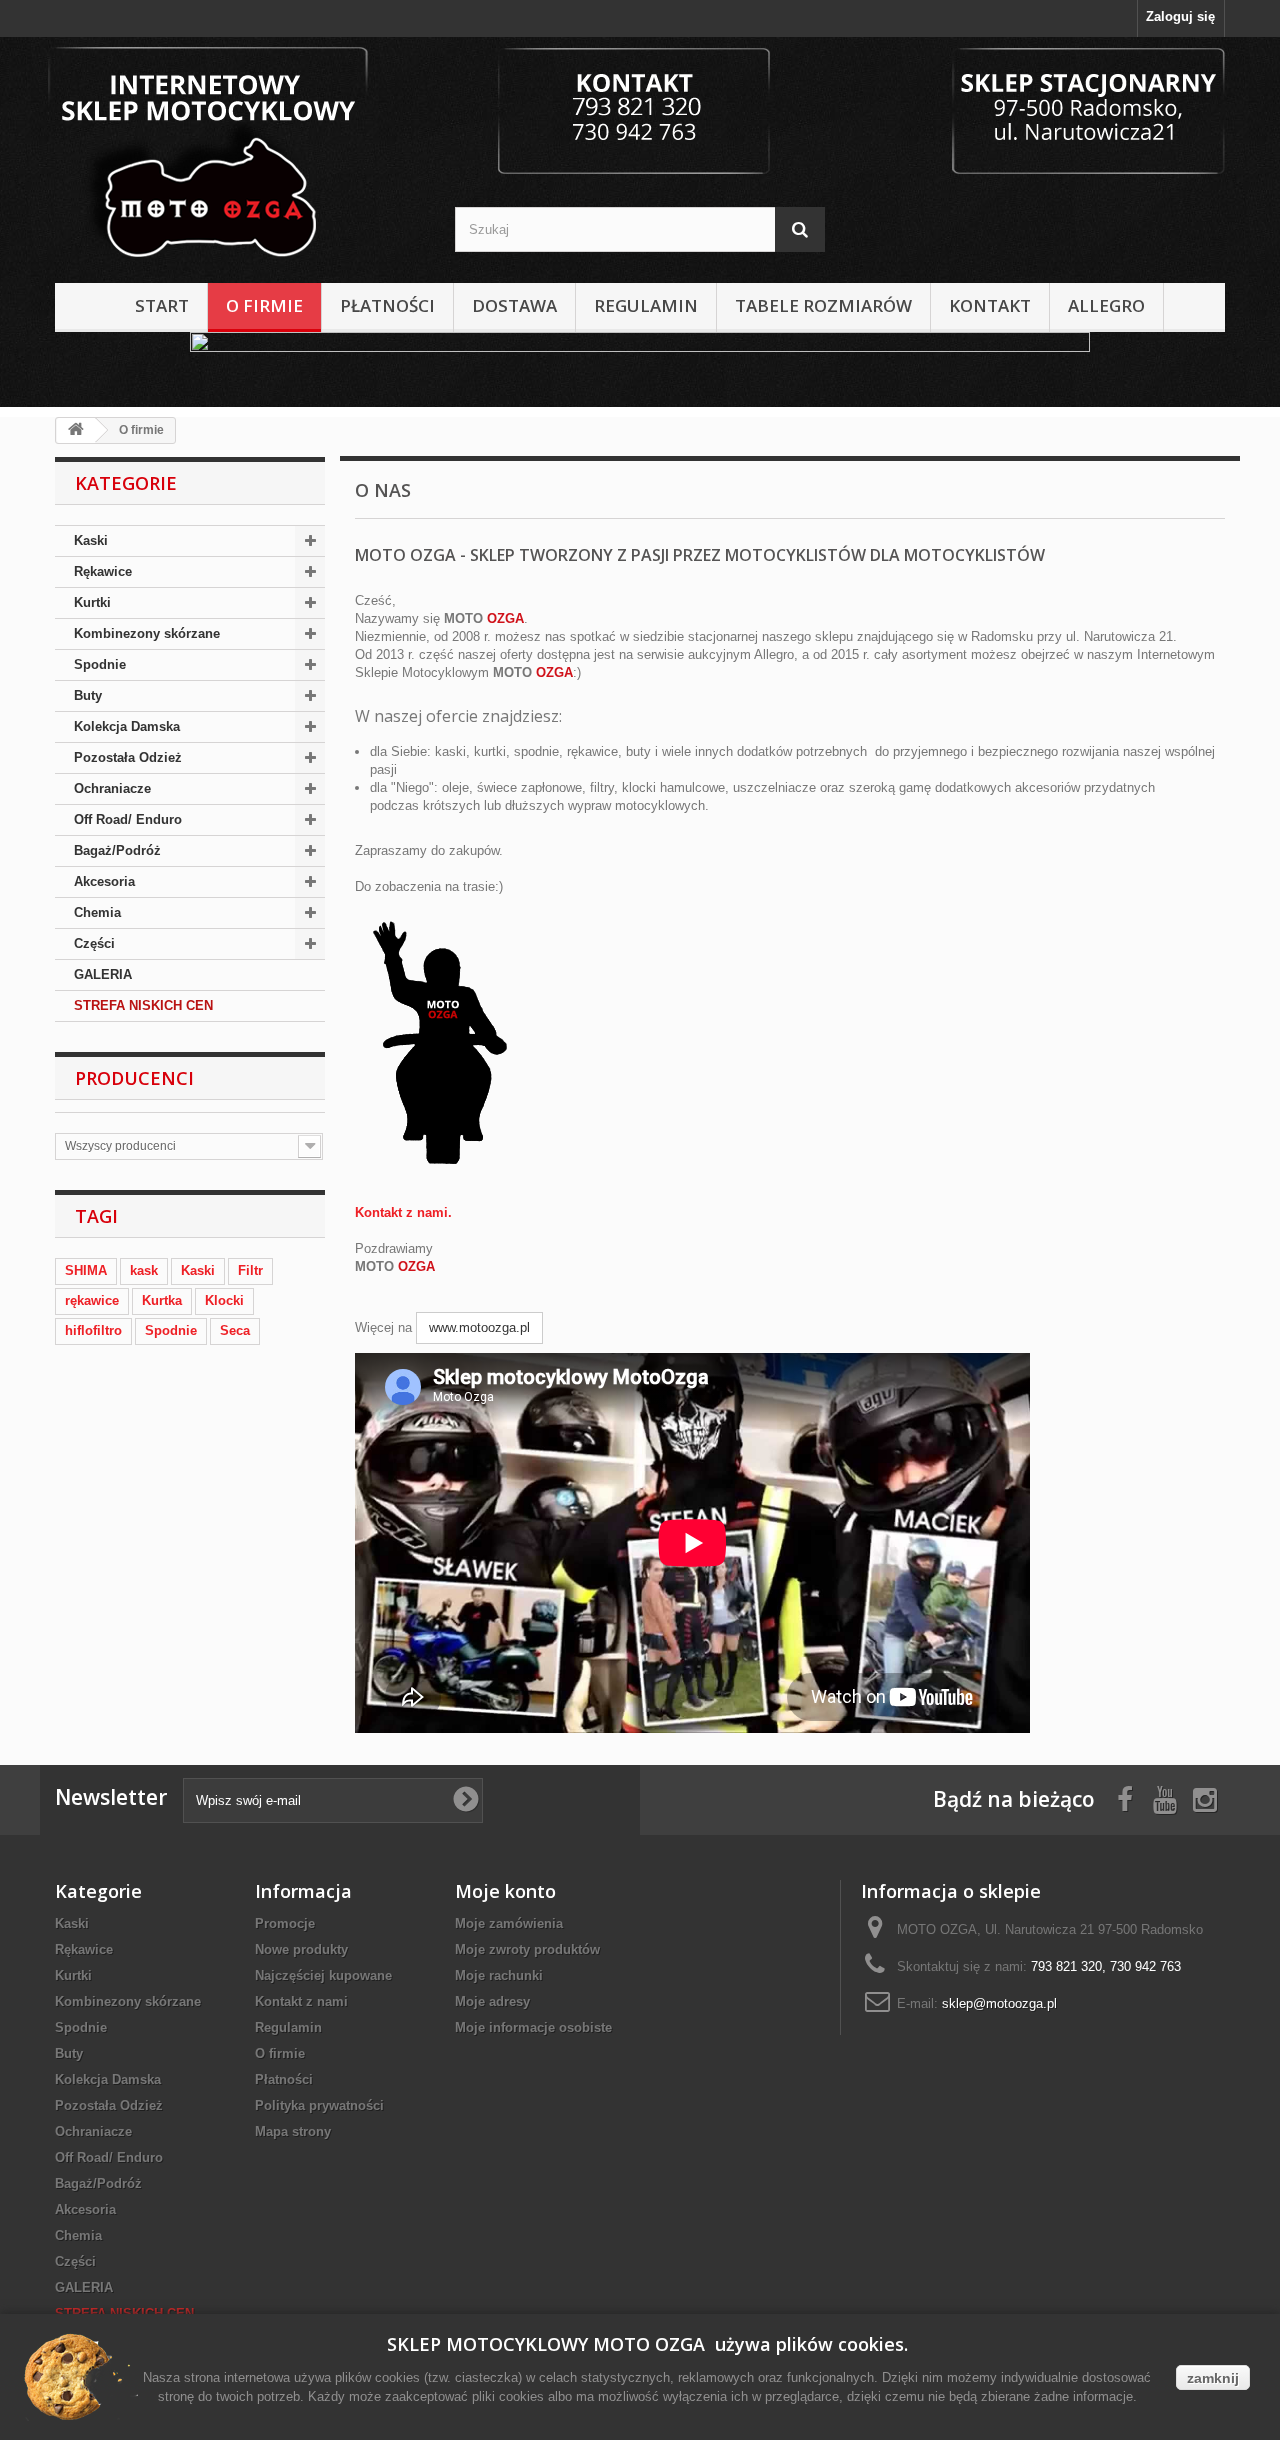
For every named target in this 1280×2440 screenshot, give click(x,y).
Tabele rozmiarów (823, 305)
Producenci (134, 1078)
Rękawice (103, 571)
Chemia (97, 912)
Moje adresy (492, 2001)
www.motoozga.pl (479, 1327)
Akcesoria (104, 881)
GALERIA (103, 974)
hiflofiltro (93, 1330)
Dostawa (514, 305)
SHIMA (86, 1270)
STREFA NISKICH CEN (143, 1005)
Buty (88, 695)
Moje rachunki (499, 1975)
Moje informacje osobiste (533, 2027)
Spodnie (100, 664)
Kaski (91, 540)
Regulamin (646, 305)
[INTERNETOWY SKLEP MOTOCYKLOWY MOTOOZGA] (240, 155)
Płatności (387, 305)
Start (162, 305)
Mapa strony (293, 2131)
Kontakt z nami (301, 2001)
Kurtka (162, 1300)
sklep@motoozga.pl (999, 2003)
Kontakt (990, 305)
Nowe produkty (301, 1949)
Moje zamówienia (509, 1923)
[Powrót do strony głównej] (76, 430)
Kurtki (92, 602)
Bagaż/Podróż (117, 850)
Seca (235, 1330)
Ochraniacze (112, 788)
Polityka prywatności (319, 2105)
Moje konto (505, 1891)
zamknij (1213, 2378)
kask (144, 1270)
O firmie (264, 305)
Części (94, 943)
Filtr (250, 1270)
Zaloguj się (1180, 16)
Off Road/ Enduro (128, 819)
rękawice (92, 1300)
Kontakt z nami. (403, 1212)
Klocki (224, 1300)
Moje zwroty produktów (527, 1949)
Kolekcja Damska (127, 726)
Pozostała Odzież (128, 757)
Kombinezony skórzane (147, 633)
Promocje (285, 1923)
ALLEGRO (1106, 305)
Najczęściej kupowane (323, 1975)
